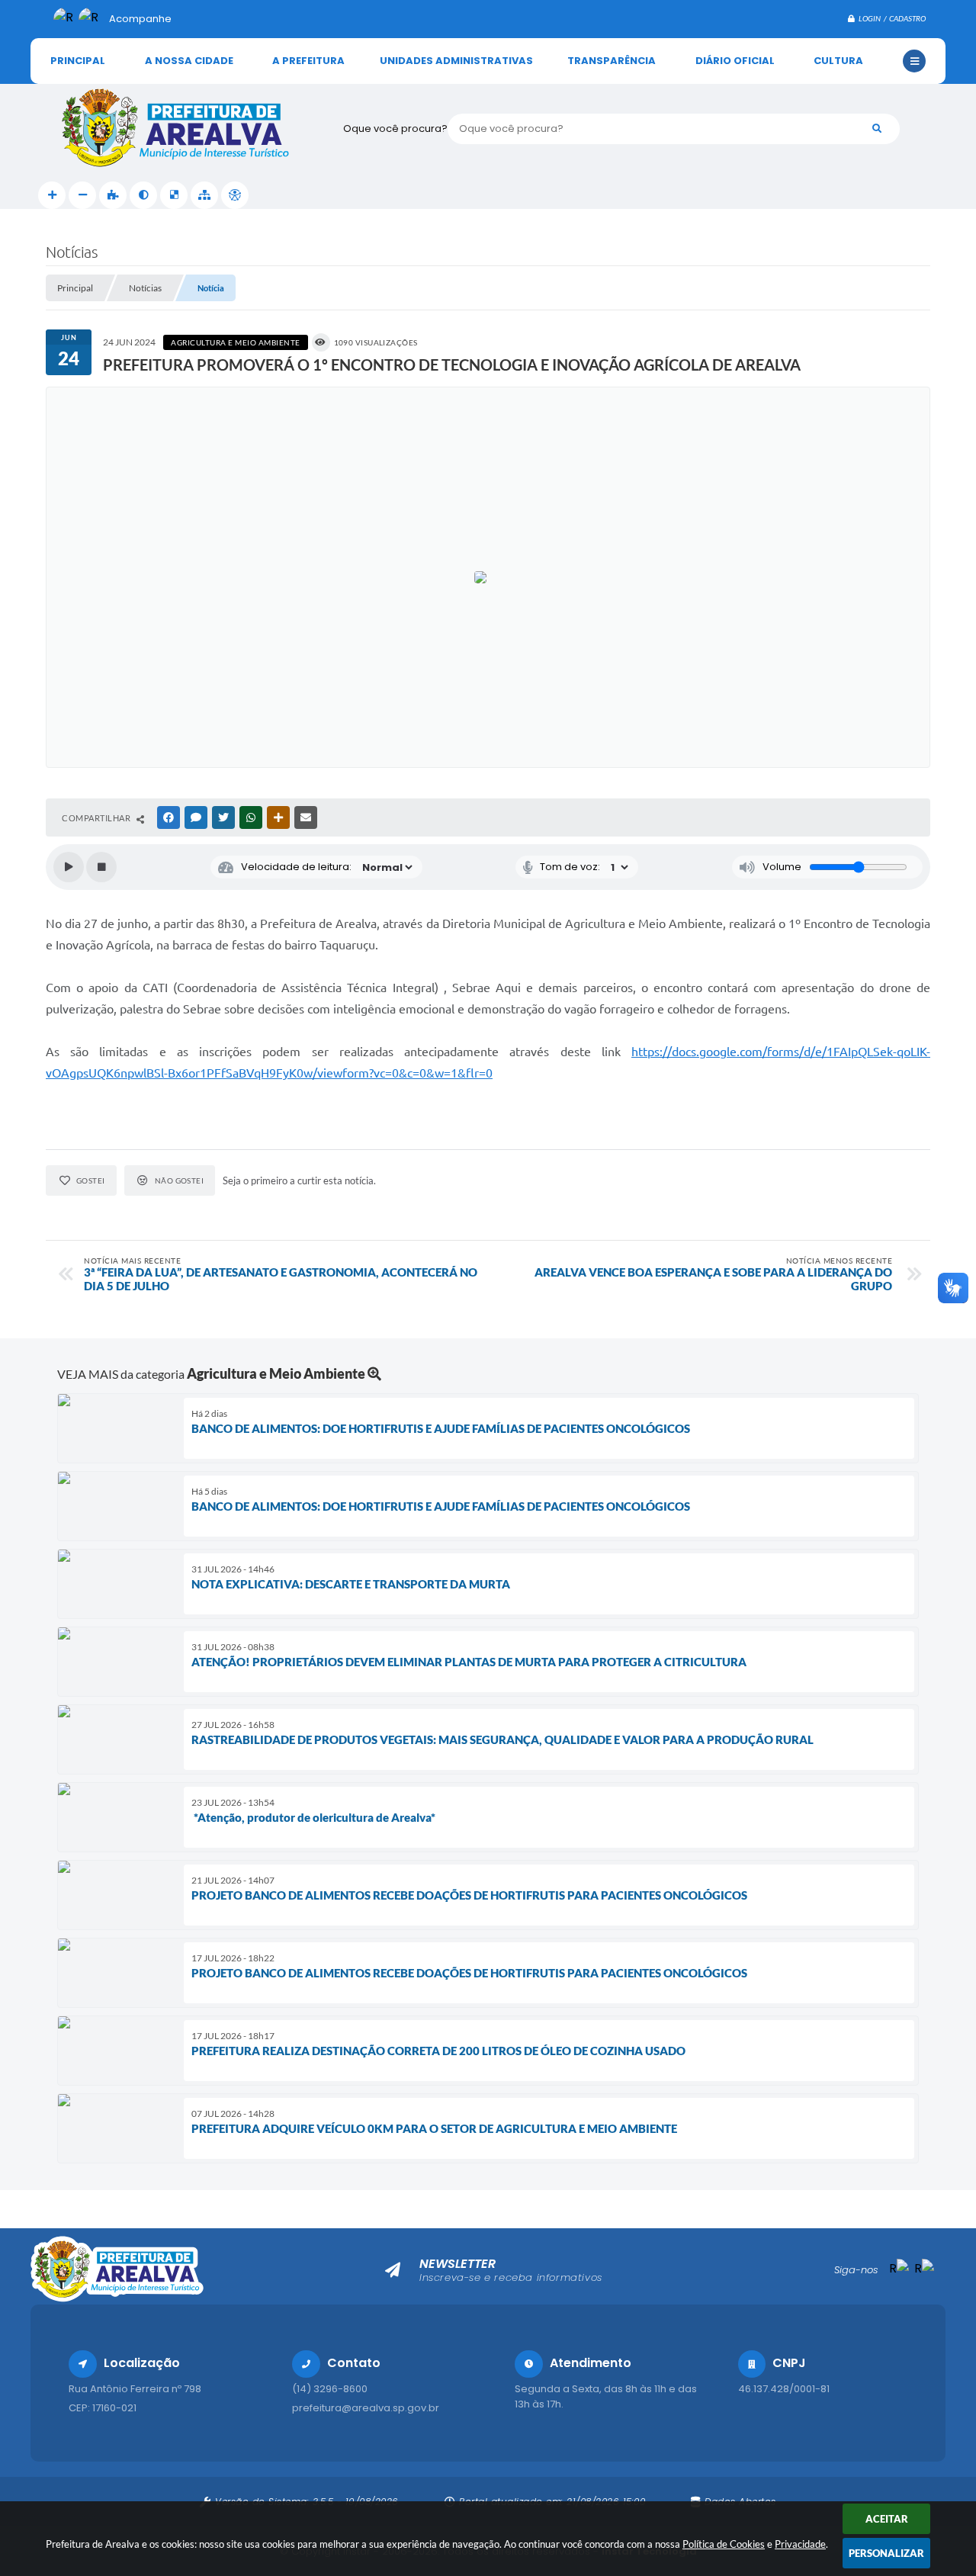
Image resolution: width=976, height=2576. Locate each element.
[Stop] (101, 867)
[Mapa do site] (204, 195)
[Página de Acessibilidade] (235, 195)
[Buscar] (877, 129)
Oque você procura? (395, 128)
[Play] (69, 867)
